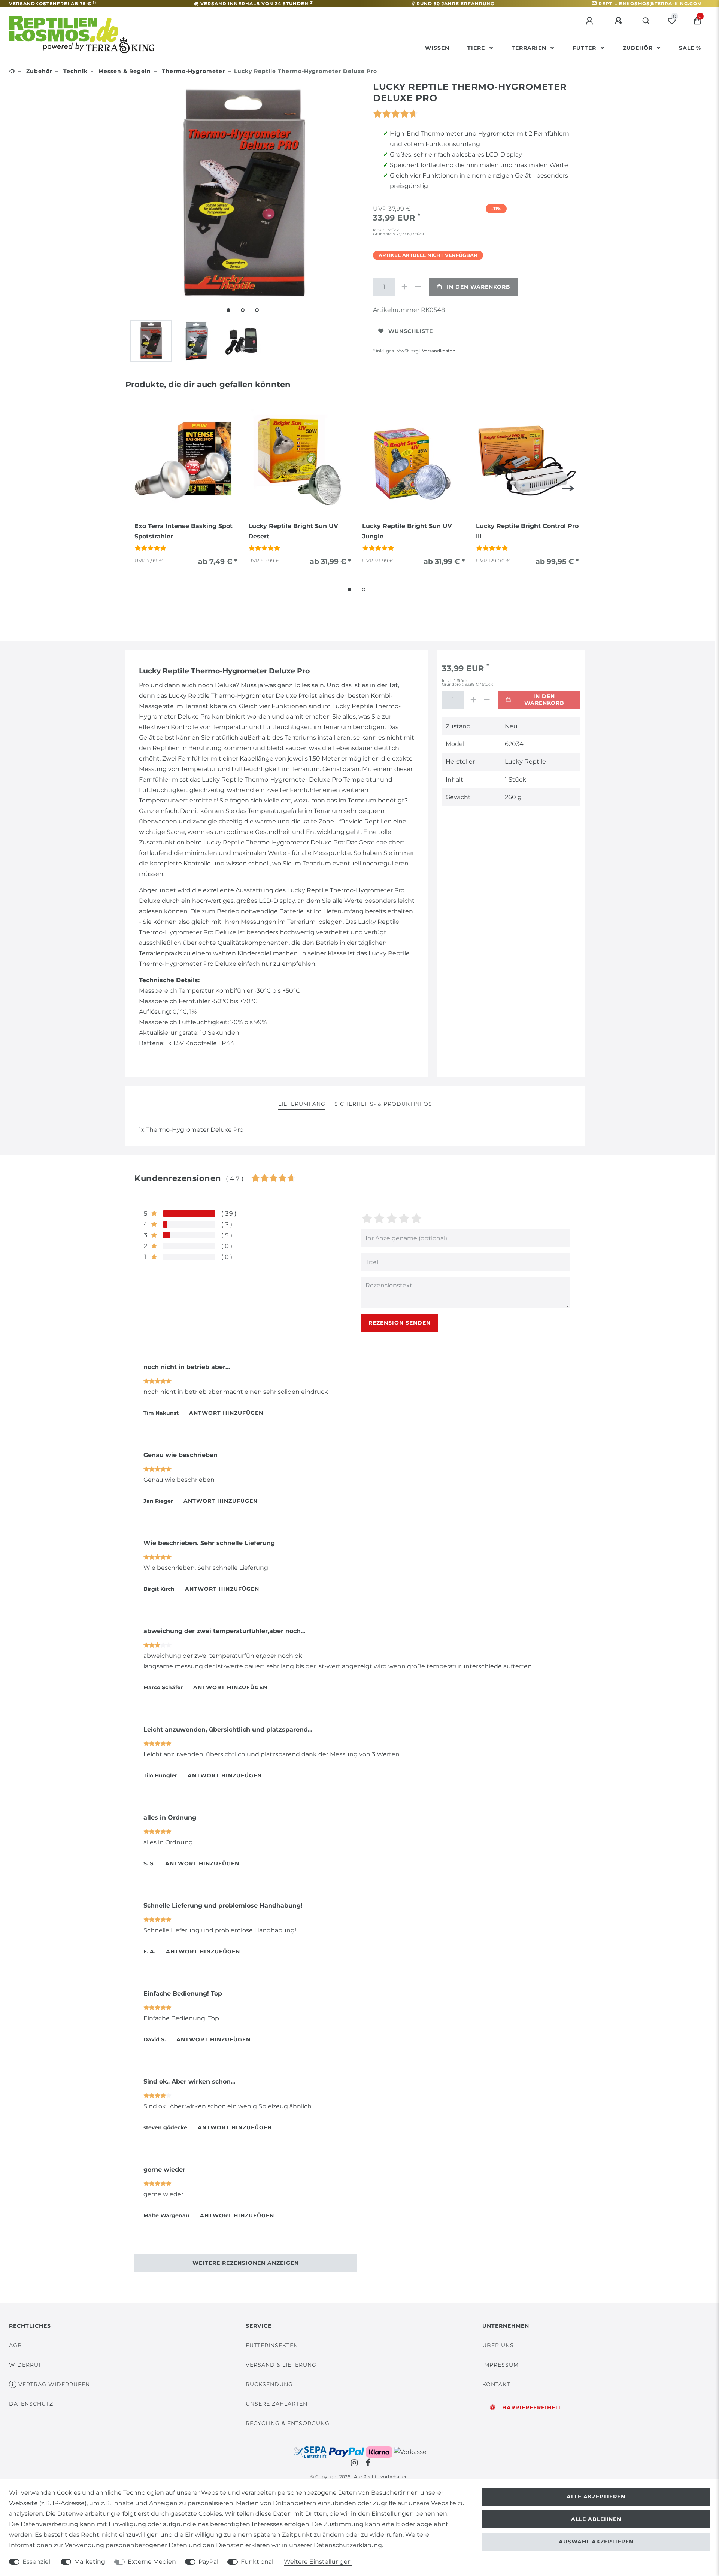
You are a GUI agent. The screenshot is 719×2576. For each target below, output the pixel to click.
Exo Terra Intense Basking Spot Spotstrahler (183, 531)
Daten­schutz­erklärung (348, 2545)
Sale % (690, 48)
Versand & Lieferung (281, 2365)
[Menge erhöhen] (404, 287)
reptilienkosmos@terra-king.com (650, 4)
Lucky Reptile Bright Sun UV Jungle (407, 531)
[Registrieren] (619, 21)
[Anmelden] (591, 21)
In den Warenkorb (479, 287)
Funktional (257, 2562)
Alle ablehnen (596, 2519)
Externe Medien (152, 2562)
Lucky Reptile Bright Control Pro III (527, 531)
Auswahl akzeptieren (596, 2542)
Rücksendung (269, 2384)
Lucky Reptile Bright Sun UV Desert (293, 531)
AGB (16, 2345)
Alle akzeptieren (596, 2497)
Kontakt (496, 2384)
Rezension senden (400, 1323)
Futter (585, 48)
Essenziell (37, 2562)
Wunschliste (411, 331)
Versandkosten (439, 351)
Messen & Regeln (124, 71)
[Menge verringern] (418, 287)
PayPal (208, 2562)
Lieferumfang (302, 1104)
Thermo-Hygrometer (192, 71)
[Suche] (646, 21)
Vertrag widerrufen (54, 2384)
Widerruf (26, 2365)
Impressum (500, 2365)
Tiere (477, 48)
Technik (75, 71)
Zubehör (639, 48)
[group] (186, 461)
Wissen (437, 48)
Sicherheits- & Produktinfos (383, 1104)
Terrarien (530, 48)
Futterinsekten (272, 2345)
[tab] (302, 1105)
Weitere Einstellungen (318, 2562)
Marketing (90, 2562)
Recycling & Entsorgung (288, 2423)
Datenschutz (31, 2404)
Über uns (498, 2345)
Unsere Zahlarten (277, 2404)
